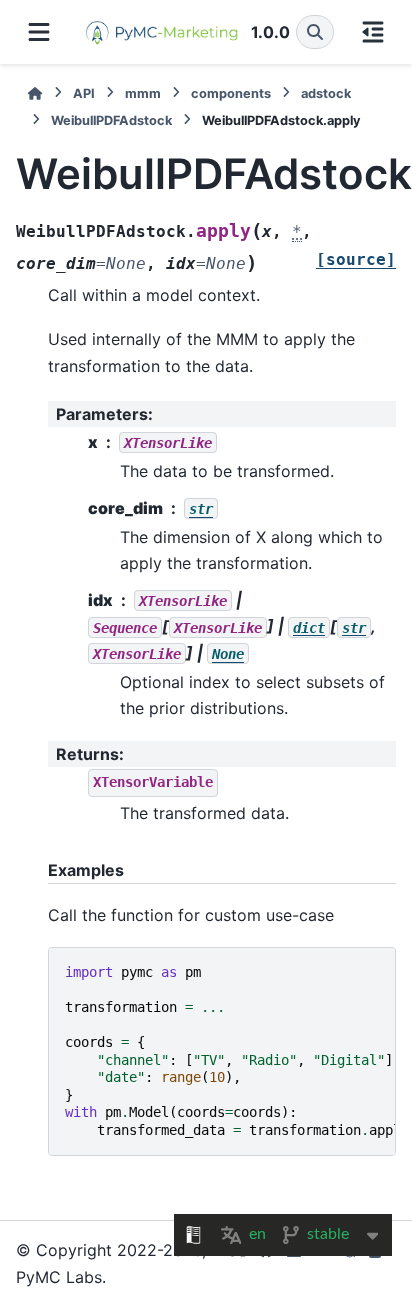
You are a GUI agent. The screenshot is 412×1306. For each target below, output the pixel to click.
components (231, 93)
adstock (326, 93)
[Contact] (378, 1263)
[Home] (35, 93)
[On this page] (373, 32)
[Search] (315, 32)
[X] (238, 1263)
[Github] (266, 1263)
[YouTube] (322, 1263)
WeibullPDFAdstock (111, 120)
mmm (143, 93)
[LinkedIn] (294, 1263)
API (84, 93)
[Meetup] (350, 1263)
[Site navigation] (39, 32)
